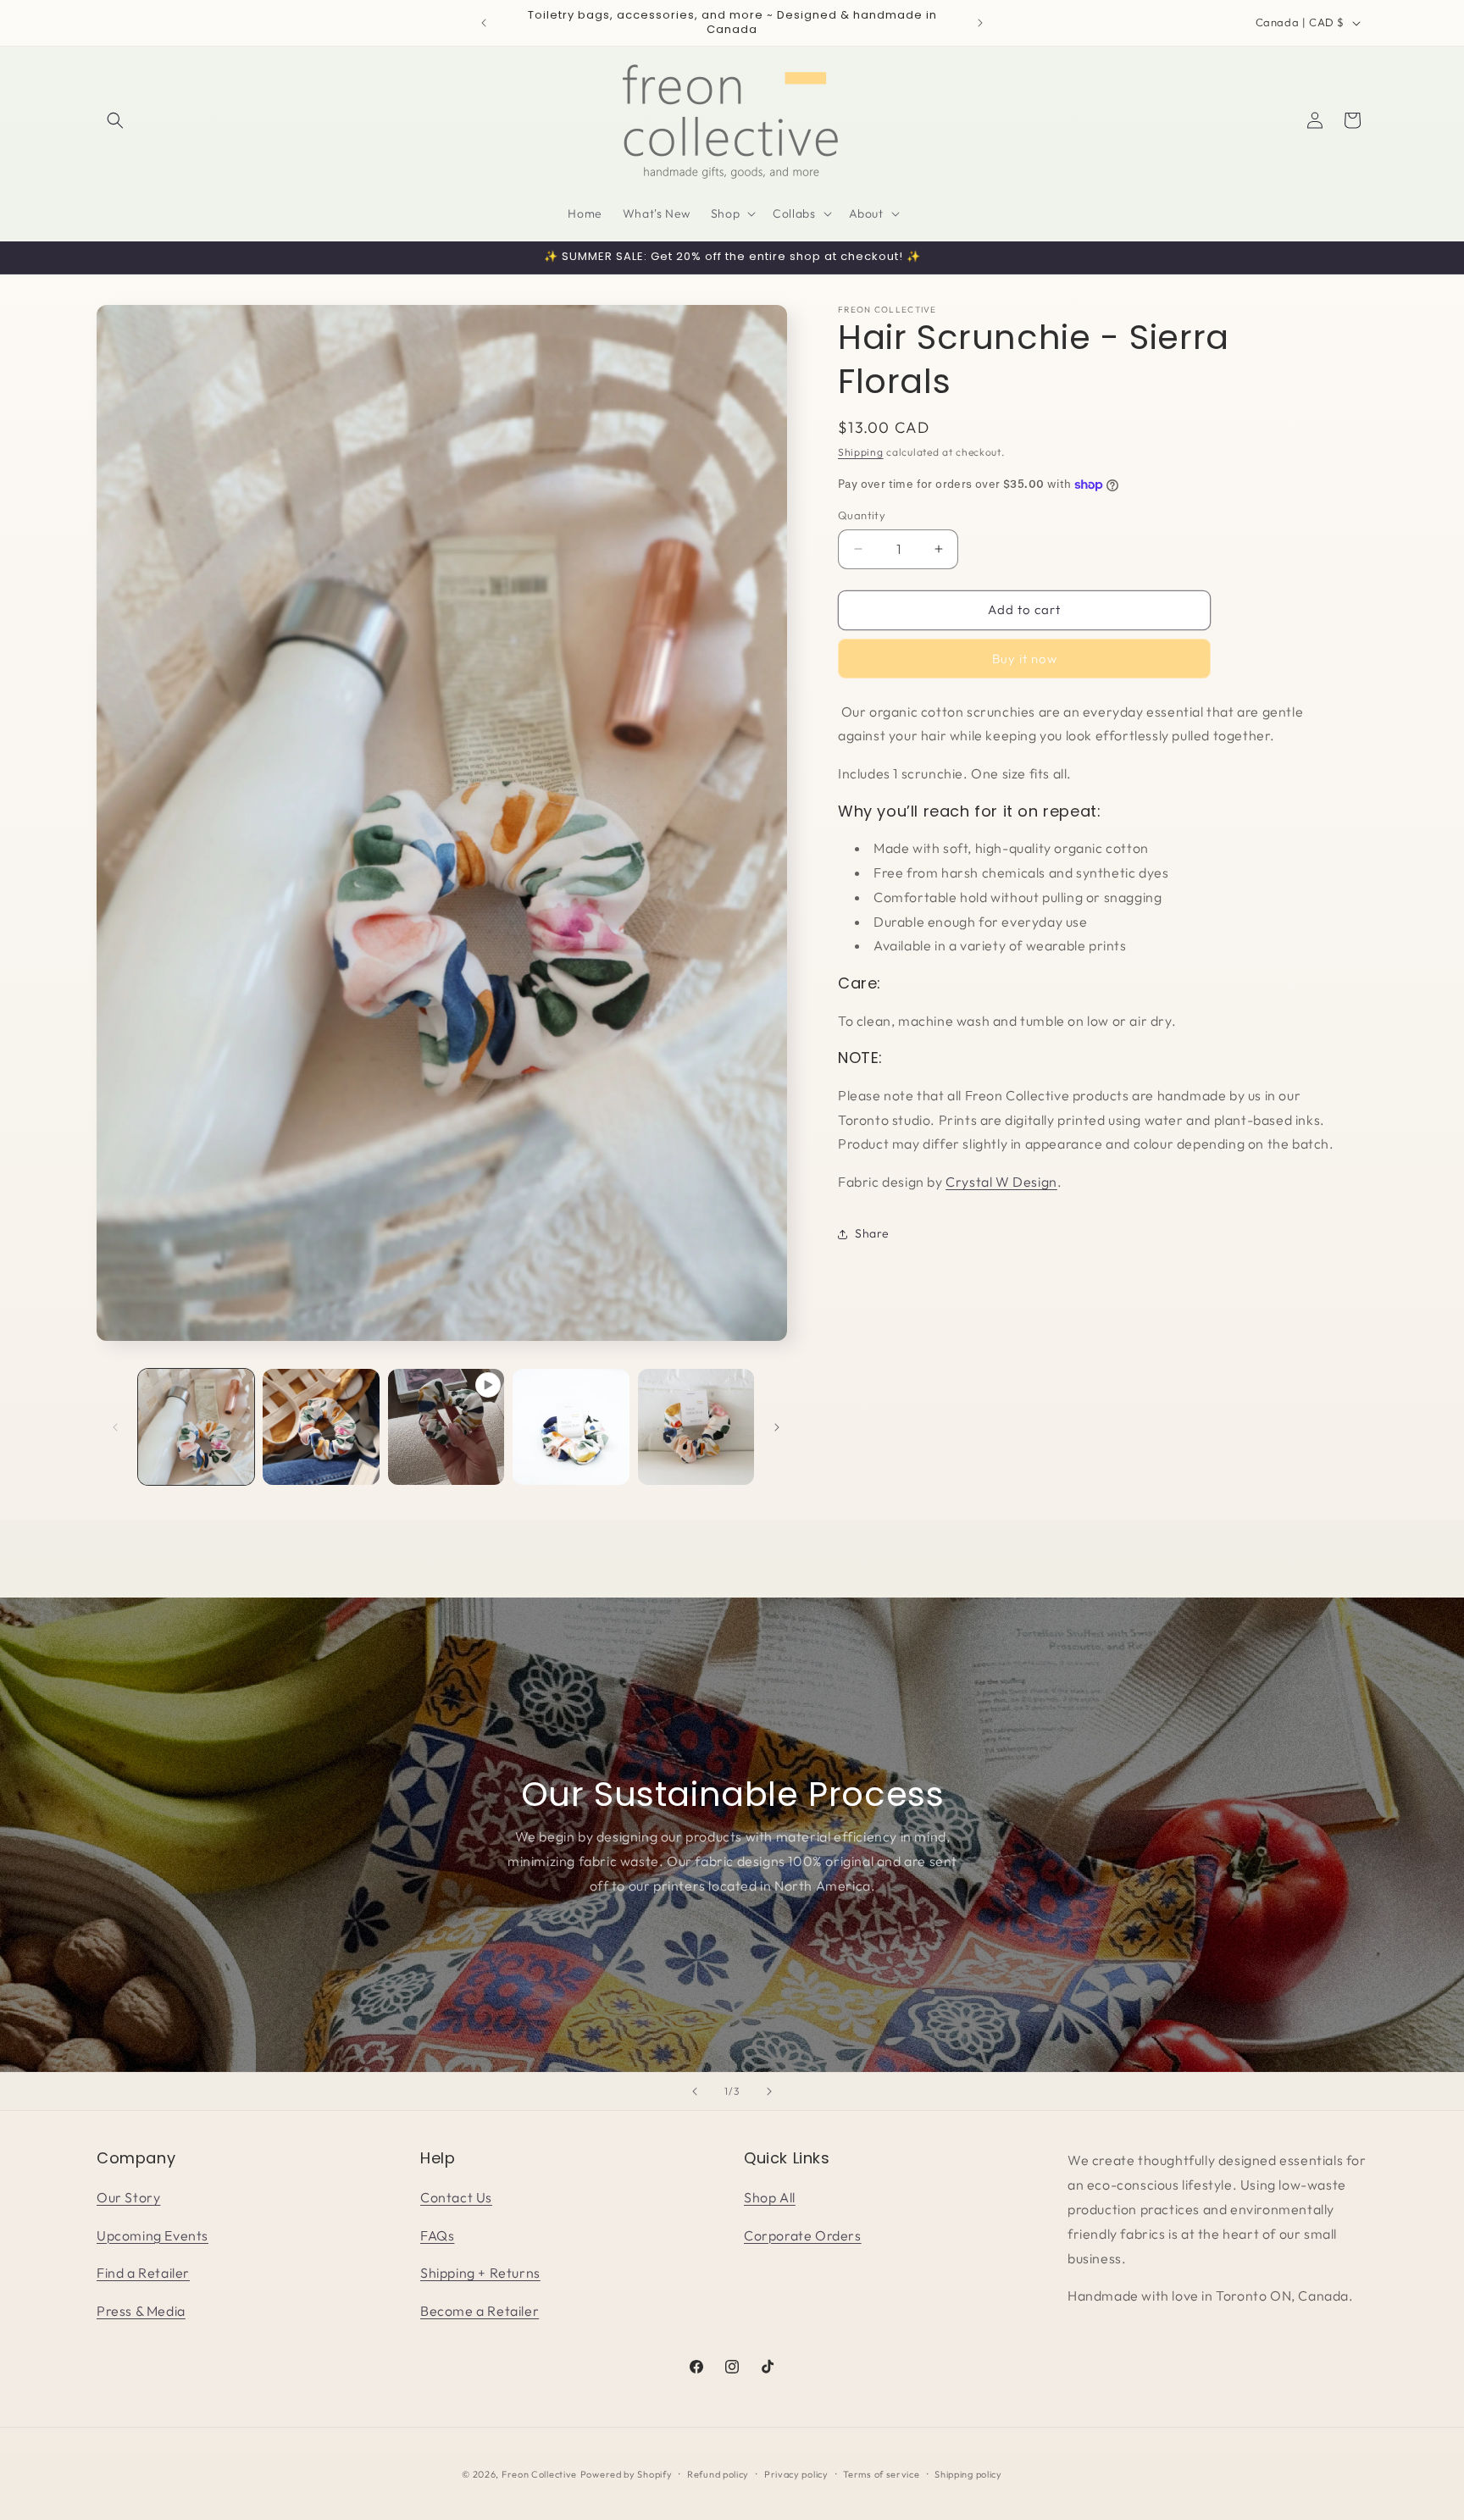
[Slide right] (777, 1427)
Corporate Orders (803, 2235)
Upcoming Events (152, 2235)
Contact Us (456, 2197)
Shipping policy (968, 2474)
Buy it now (1025, 659)
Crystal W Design (1001, 1182)
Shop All (770, 2197)
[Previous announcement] (484, 23)
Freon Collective (539, 2474)
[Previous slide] (695, 2091)
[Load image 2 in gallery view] (321, 1427)
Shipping (861, 452)
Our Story (128, 2197)
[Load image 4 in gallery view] (696, 1427)
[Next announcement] (980, 23)
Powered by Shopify (627, 2474)
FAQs (437, 2235)
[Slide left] (115, 1427)
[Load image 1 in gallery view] (196, 1427)
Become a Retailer (480, 2311)
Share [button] (872, 1233)
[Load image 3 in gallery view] (571, 1427)
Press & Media (141, 2311)
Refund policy (718, 2474)
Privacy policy (796, 2474)
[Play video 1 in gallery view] (446, 1427)
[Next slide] (769, 2091)
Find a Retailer (143, 2273)
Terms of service (881, 2474)
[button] (115, 120)
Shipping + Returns (480, 2273)
